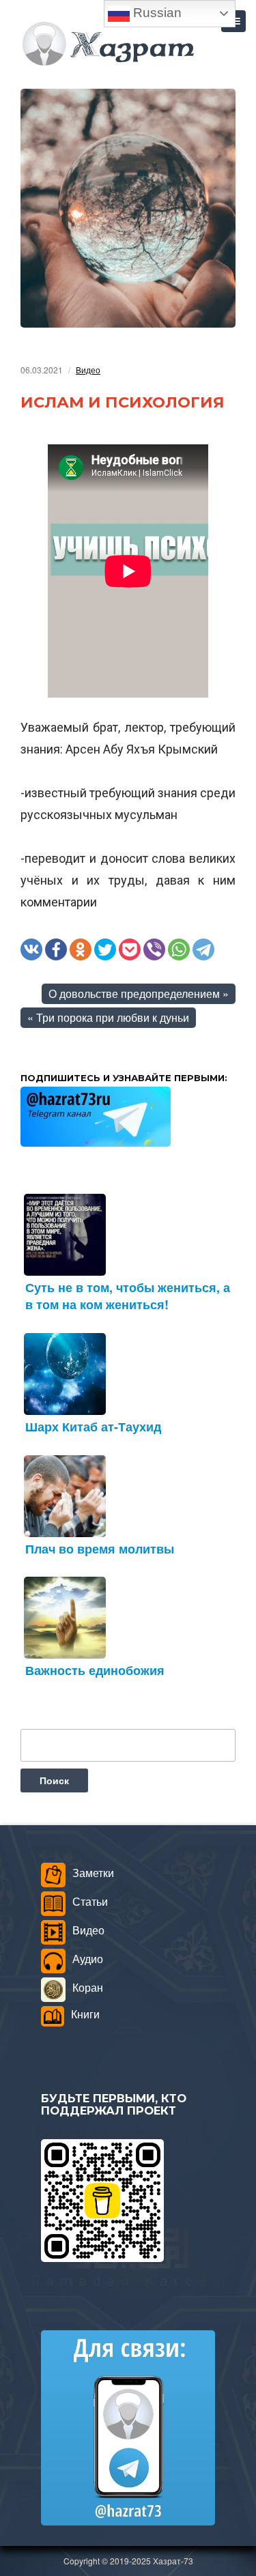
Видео (88, 370)
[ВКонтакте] (31, 949)
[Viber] (154, 949)
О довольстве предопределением (134, 993)
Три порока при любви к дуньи (113, 1017)
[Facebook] (56, 949)
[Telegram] (203, 949)
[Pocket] (130, 949)
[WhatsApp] (179, 949)
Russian (156, 13)
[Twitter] (105, 949)
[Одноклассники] (81, 949)
